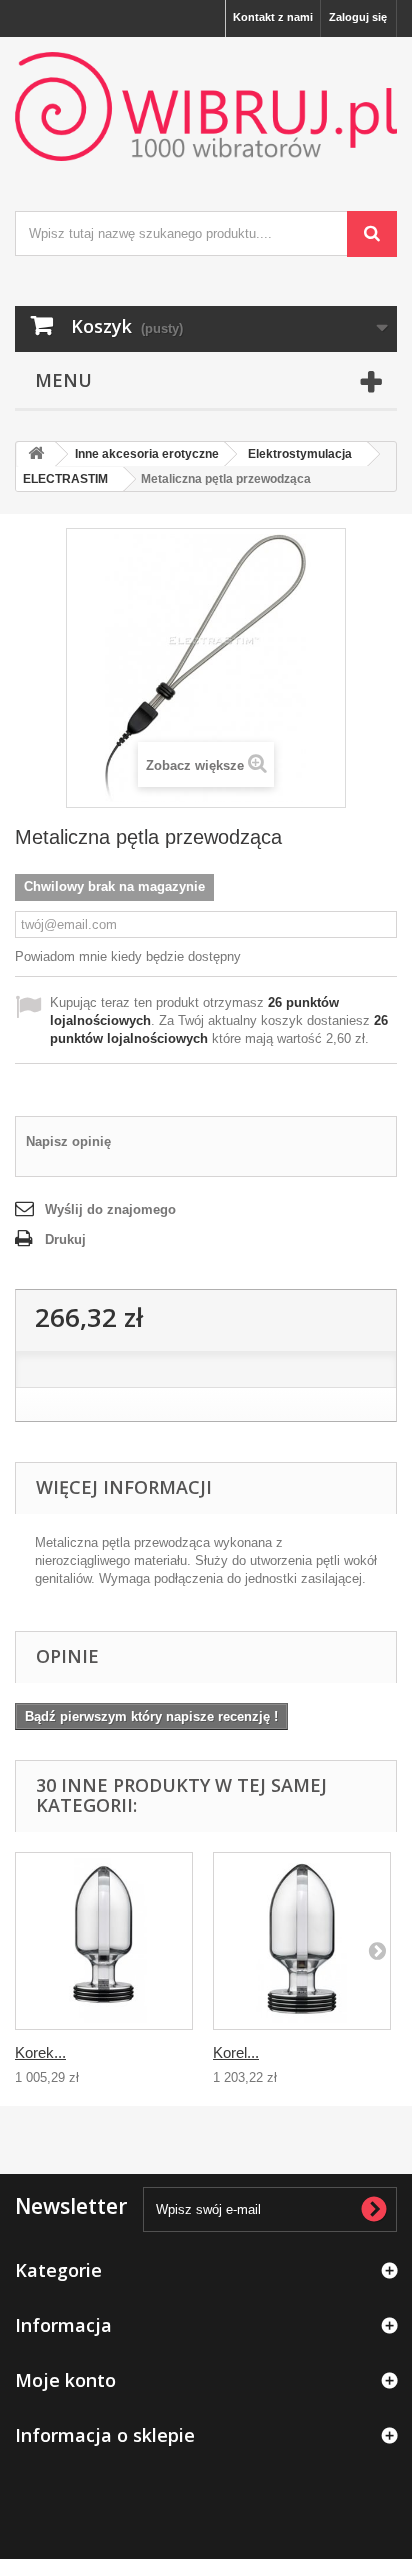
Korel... (236, 2052)
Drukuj (65, 1239)
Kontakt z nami (273, 17)
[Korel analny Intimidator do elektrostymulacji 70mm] (302, 1941)
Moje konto (65, 2380)
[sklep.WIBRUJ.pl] (206, 106)
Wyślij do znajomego (110, 1209)
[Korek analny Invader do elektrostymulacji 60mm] (104, 1941)
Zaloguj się (358, 17)
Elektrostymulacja (300, 454)
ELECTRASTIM (65, 479)
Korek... (40, 2052)
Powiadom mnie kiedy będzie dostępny (128, 956)
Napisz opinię (68, 1141)
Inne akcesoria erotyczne (147, 454)
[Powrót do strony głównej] (36, 454)
